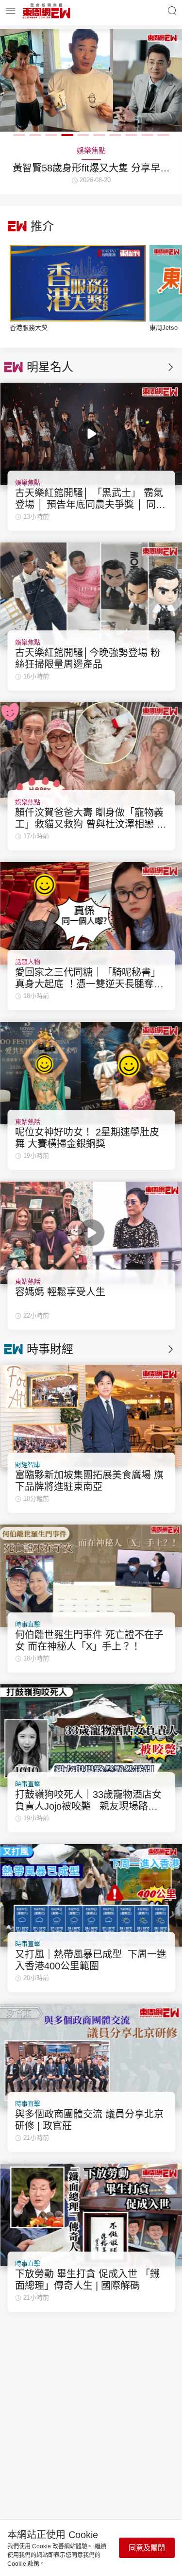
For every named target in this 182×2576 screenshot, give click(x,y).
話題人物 (28, 962)
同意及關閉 (147, 2548)
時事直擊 (28, 1624)
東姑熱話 (28, 1122)
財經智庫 (28, 1465)
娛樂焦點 (28, 483)
